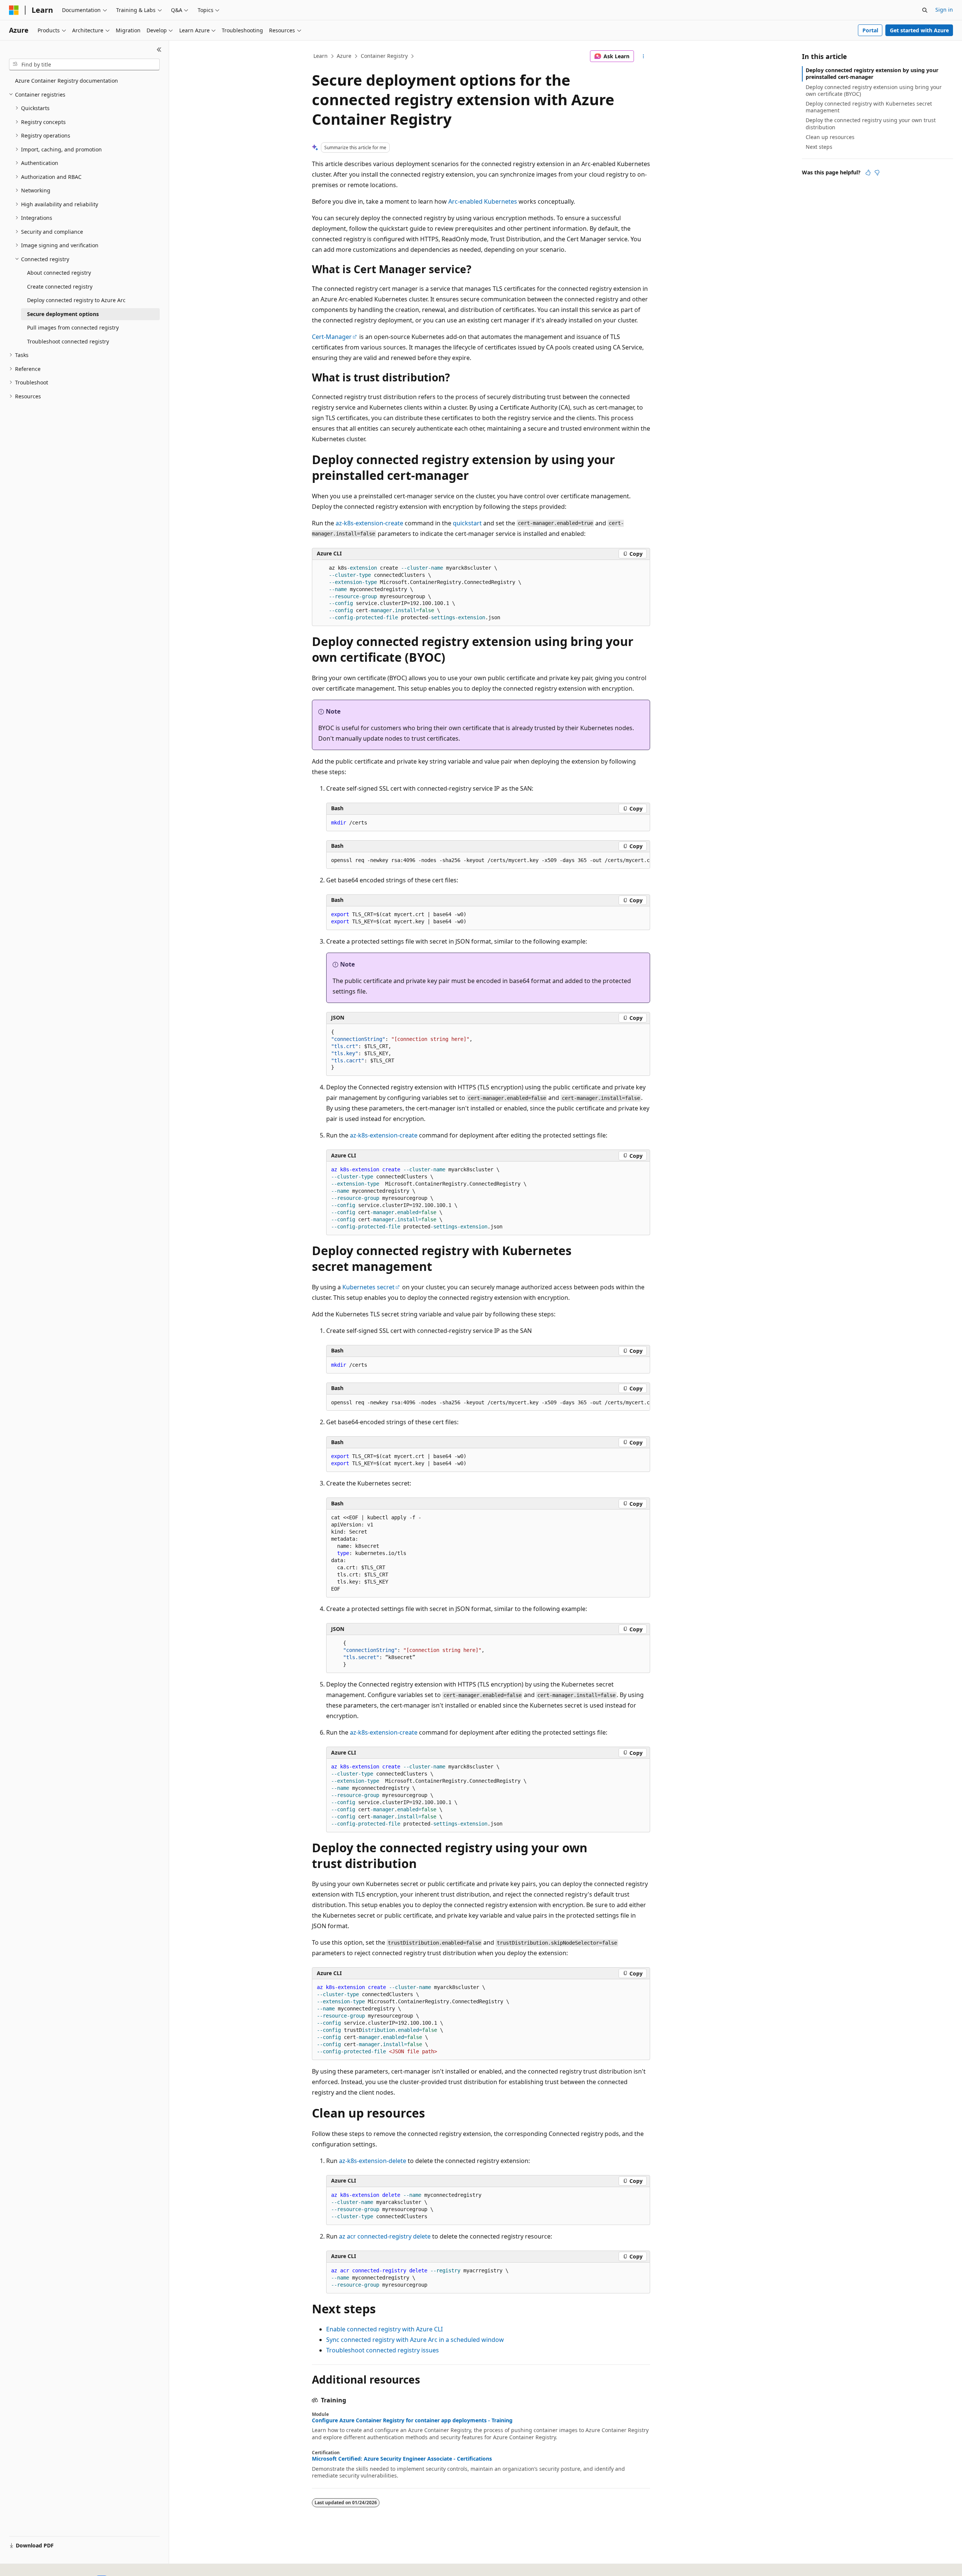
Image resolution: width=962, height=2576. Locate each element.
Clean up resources (830, 137)
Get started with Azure (919, 30)
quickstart (467, 523)
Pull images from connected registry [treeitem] (73, 327)
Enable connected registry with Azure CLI (384, 2329)
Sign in (944, 10)
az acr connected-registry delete (385, 2236)
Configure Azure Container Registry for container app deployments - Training (412, 2420)
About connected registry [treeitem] (59, 273)
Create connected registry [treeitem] (60, 287)
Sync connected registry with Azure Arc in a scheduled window (415, 2340)
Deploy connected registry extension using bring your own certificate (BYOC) (874, 90)
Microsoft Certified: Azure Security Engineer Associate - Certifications (402, 2459)
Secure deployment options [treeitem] (63, 314)
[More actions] (644, 56)
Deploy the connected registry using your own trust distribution (871, 123)
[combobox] (84, 65)
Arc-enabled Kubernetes (483, 201)
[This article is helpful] (868, 172)
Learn (321, 56)
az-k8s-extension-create (369, 523)
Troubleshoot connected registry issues (383, 2350)
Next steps (819, 147)
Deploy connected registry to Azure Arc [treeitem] (76, 300)
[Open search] (925, 10)
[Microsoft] (14, 10)
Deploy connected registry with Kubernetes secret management (869, 107)
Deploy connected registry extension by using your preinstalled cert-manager (872, 73)
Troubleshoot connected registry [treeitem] (68, 341)
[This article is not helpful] (877, 172)
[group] (488, 861)
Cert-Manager (332, 337)
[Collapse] (159, 50)
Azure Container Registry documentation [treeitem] (67, 81)
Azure (344, 56)
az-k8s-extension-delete (373, 2161)
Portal (870, 30)
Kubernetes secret (368, 1287)
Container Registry (384, 56)
